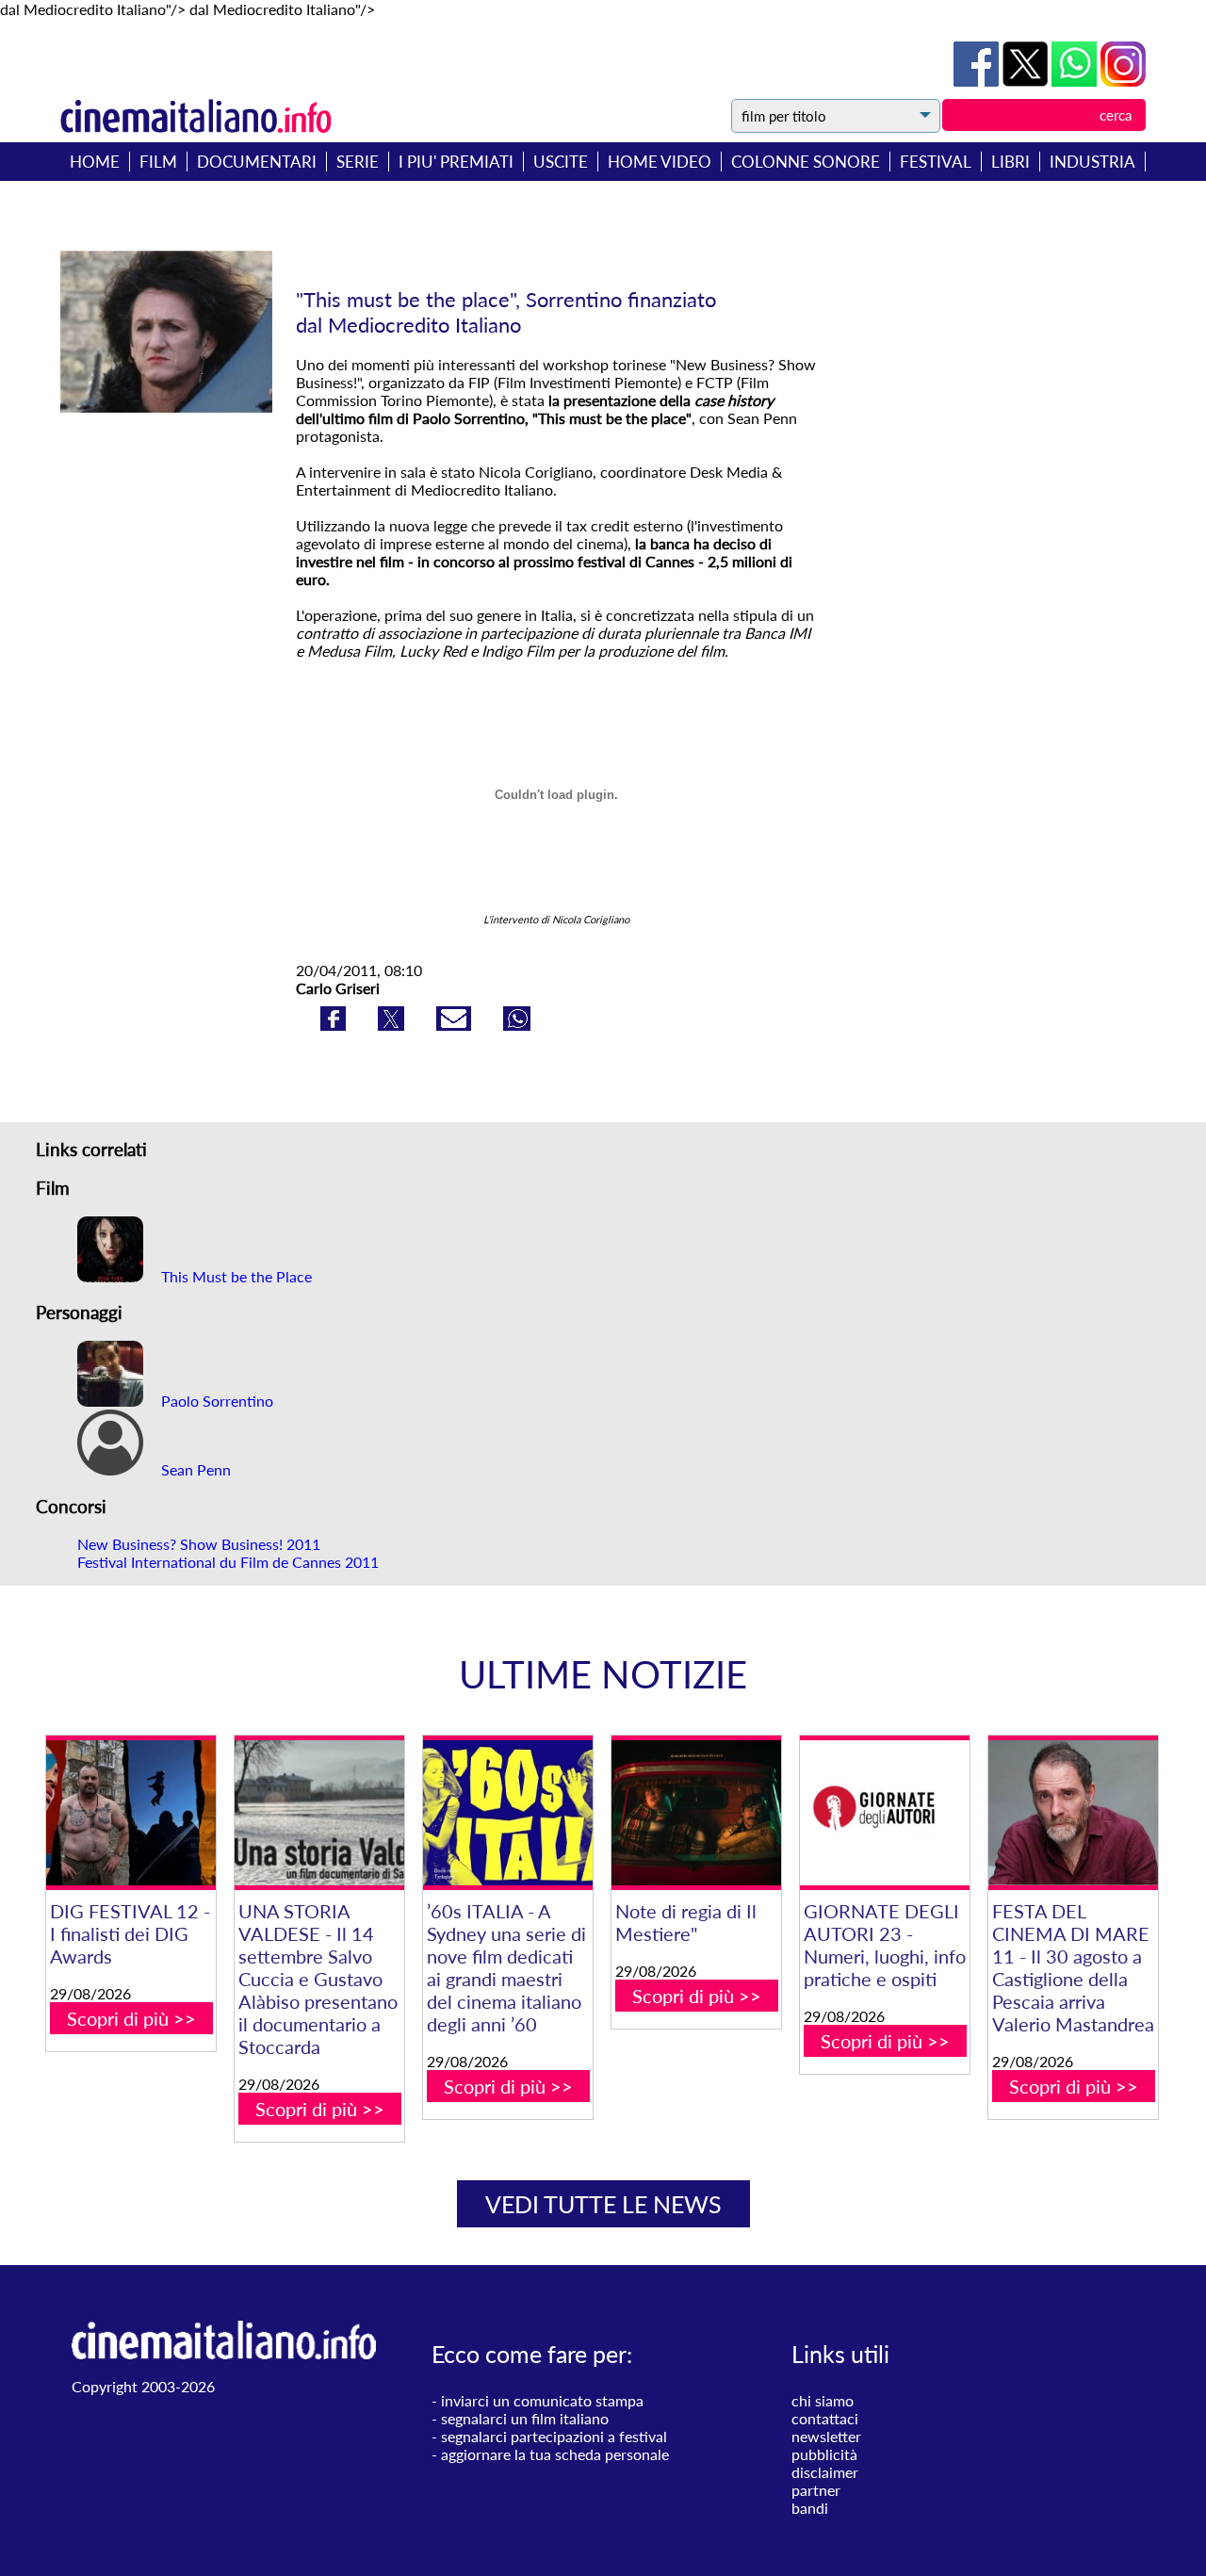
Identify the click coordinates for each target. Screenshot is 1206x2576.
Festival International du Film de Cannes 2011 (228, 1562)
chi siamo (823, 2400)
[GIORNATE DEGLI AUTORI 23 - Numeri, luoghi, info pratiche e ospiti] (885, 1813)
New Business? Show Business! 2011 (199, 1544)
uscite (561, 162)
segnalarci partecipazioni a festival (554, 2436)
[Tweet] (1027, 81)
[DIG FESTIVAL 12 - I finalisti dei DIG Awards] (131, 1813)
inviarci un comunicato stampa (542, 2400)
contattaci (825, 2418)
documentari (257, 162)
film (158, 162)
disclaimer (825, 2472)
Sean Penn (194, 1469)
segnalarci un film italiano (525, 2418)
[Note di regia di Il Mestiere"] (696, 1813)
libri (1010, 162)
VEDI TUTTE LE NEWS (603, 2204)
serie (358, 162)
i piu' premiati (456, 162)
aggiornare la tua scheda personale (555, 2454)
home (95, 162)
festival (936, 162)
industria (1092, 162)
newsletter (826, 2436)
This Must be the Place (235, 1276)
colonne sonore (806, 162)
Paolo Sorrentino (215, 1401)
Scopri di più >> (131, 2018)
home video (660, 162)
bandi (810, 2508)
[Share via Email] (456, 1025)
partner (816, 2490)
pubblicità (824, 2454)
